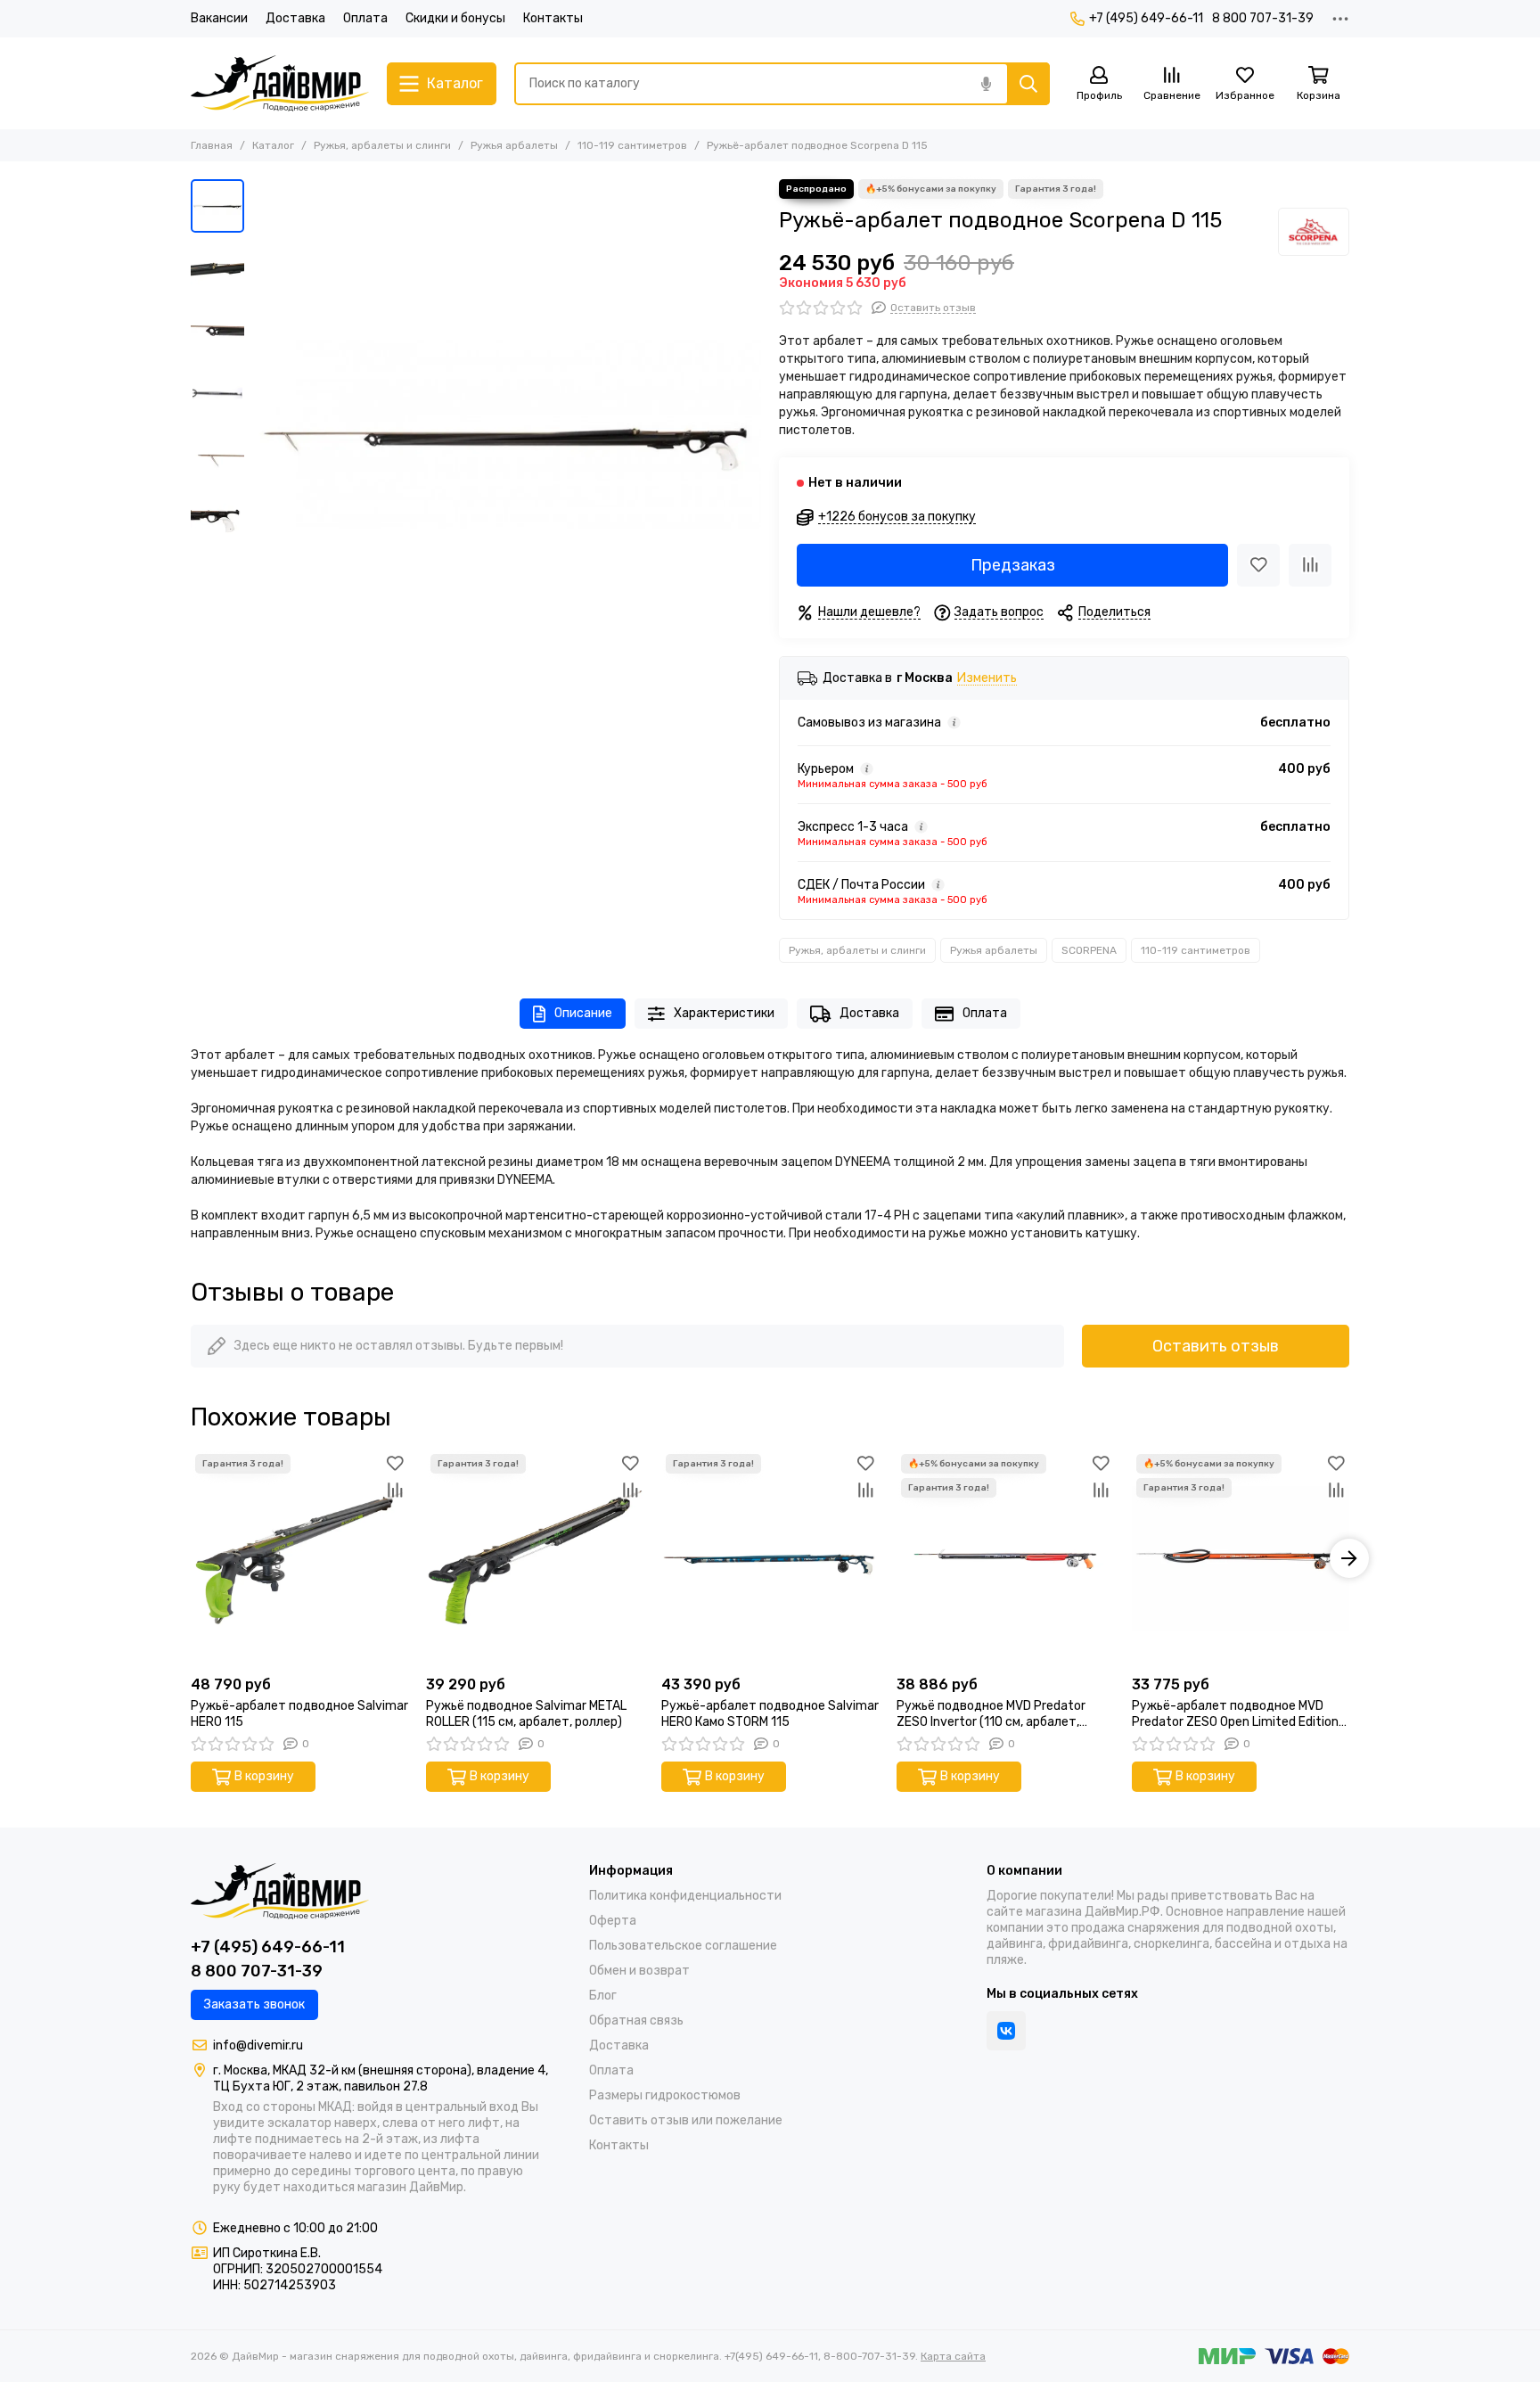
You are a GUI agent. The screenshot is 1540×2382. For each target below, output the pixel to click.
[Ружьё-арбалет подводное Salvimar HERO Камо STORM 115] (770, 1558)
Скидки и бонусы (455, 18)
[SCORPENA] (1314, 232)
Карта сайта (953, 2356)
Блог (603, 1996)
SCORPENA (1089, 950)
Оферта (613, 1921)
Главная (212, 145)
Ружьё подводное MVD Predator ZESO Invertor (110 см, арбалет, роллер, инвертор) (991, 1714)
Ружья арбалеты (514, 145)
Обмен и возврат (639, 1971)
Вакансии (219, 18)
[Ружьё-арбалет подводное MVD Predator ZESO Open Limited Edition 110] (1241, 1558)
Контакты (553, 18)
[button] (262, 433)
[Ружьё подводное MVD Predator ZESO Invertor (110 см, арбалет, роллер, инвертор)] (1005, 1558)
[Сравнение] (1310, 565)
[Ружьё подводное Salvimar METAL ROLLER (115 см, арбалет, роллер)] (535, 1558)
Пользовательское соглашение (683, 1946)
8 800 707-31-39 (1263, 18)
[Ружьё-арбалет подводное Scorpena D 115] (507, 433)
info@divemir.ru (258, 2045)
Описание (583, 1013)
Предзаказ (1013, 565)
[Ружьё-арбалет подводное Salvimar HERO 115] (299, 1558)
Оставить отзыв (1216, 1346)
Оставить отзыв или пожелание (686, 2120)
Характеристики (724, 1013)
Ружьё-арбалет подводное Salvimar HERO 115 (299, 1714)
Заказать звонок (254, 2004)
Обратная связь (636, 2021)
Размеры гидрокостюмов (665, 2095)
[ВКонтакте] (1006, 2031)
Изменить (987, 679)
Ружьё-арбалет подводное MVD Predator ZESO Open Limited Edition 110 (1235, 1714)
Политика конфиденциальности (685, 1896)
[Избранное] (1258, 565)
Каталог (273, 145)
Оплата (365, 18)
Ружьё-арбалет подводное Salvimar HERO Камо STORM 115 (770, 1714)
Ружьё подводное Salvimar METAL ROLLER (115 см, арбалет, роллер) (526, 1714)
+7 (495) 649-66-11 (1146, 18)
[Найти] (1028, 84)
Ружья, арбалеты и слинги (382, 145)
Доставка (295, 18)
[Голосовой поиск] (986, 84)
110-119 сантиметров (632, 145)
